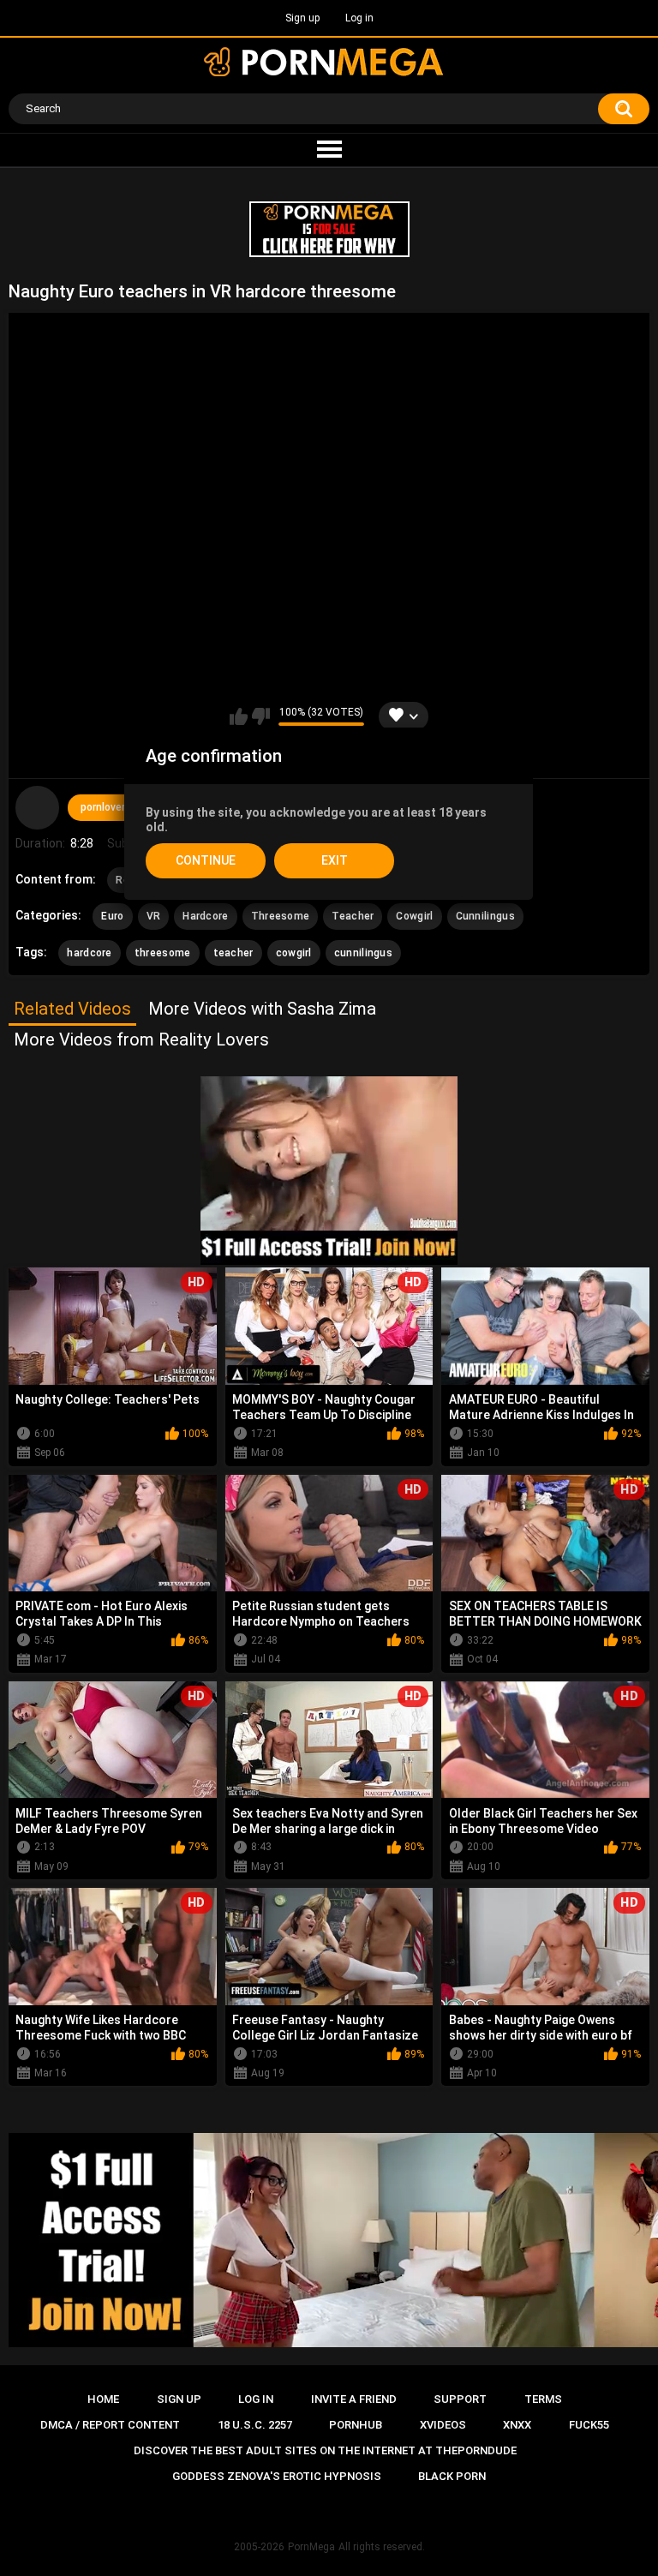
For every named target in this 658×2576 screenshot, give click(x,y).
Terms (543, 2399)
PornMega (311, 2547)
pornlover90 (109, 807)
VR (154, 916)
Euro (112, 916)
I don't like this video (261, 716)
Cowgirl (414, 916)
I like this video (239, 716)
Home (103, 2399)
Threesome (281, 916)
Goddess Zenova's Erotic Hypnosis (277, 2476)
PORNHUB (356, 2425)
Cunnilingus (485, 916)
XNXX (517, 2425)
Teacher (353, 916)
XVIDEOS (443, 2425)
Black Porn (452, 2476)
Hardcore (205, 916)
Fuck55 (589, 2425)
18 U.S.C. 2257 (255, 2425)
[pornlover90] (37, 807)
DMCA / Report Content (110, 2425)
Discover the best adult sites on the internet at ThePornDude (325, 2450)
